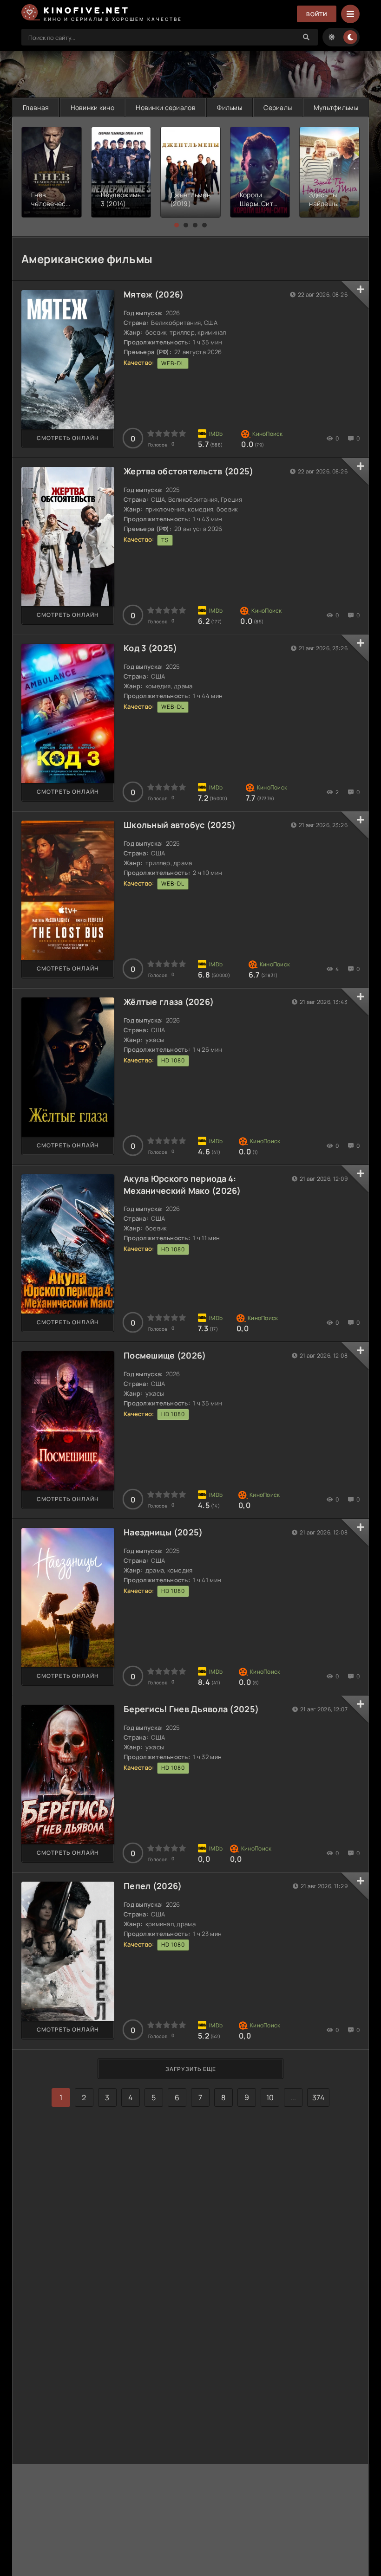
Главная (36, 107)
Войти (317, 14)
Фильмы (230, 107)
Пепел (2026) (153, 1886)
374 (318, 2097)
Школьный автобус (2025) (180, 825)
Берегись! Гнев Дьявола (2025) (191, 1709)
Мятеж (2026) (154, 294)
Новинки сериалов (165, 107)
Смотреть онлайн (68, 438)
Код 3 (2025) (150, 648)
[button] (177, 225)
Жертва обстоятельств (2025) (189, 471)
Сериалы (278, 107)
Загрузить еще (191, 2069)
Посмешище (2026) (165, 1355)
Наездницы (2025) (163, 1532)
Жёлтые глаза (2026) (169, 1002)
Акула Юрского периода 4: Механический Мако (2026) (182, 1184)
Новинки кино (92, 107)
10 (270, 2097)
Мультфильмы (336, 107)
